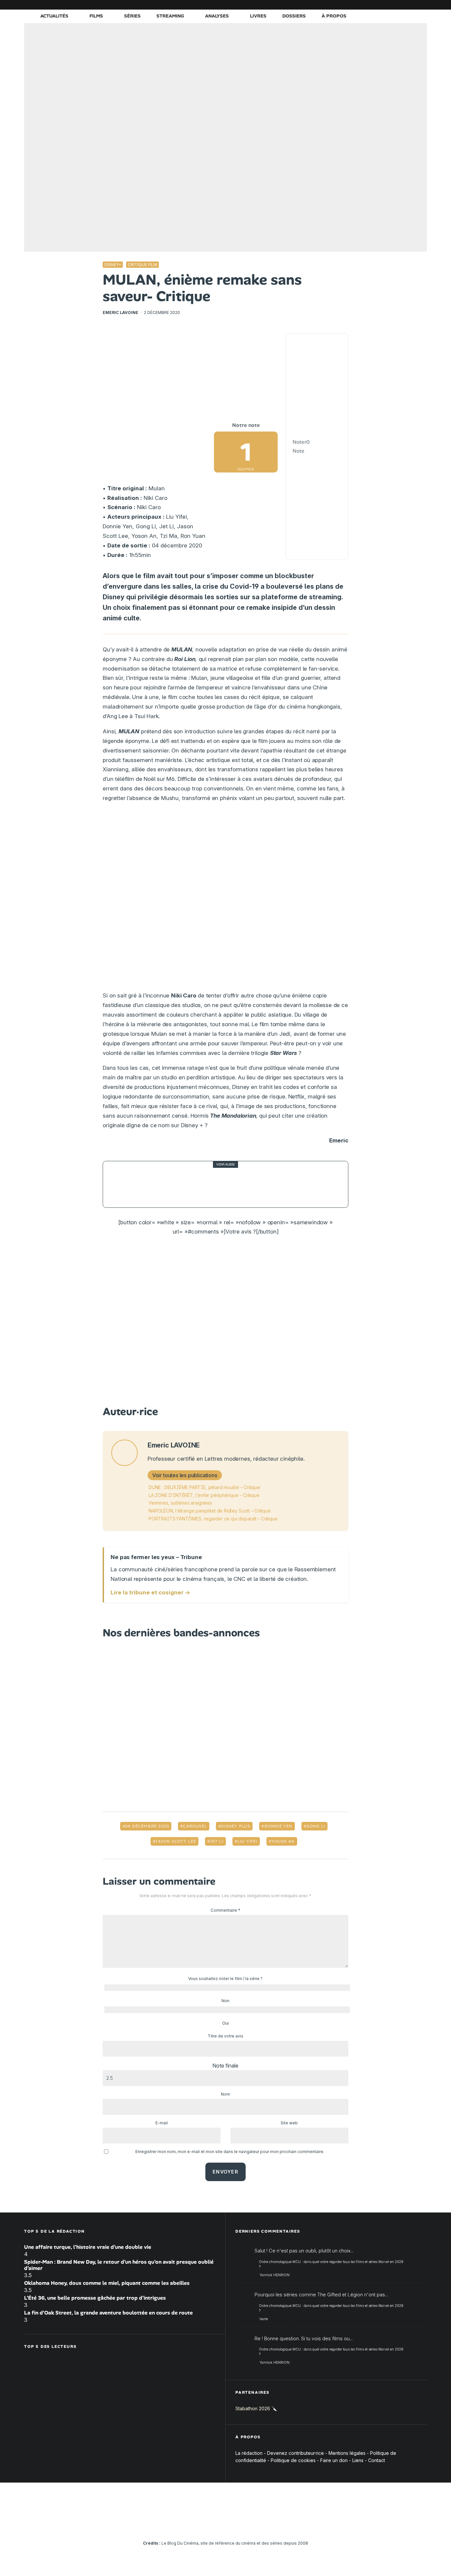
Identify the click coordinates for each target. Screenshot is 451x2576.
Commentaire (225, 1910)
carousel (195, 1826)
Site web (289, 2123)
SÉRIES (132, 16)
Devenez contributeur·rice (295, 2453)
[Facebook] (343, 5)
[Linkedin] (382, 5)
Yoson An (283, 1841)
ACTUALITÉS (54, 16)
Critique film (142, 265)
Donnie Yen (278, 1826)
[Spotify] (412, 5)
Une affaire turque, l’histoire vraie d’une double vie (88, 2247)
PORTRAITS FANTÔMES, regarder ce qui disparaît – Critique (213, 1519)
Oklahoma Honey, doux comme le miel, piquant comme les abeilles (107, 2283)
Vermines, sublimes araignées (180, 1503)
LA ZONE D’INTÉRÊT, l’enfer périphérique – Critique (204, 1495)
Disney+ (113, 265)
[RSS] (422, 5)
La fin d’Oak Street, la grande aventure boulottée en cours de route (108, 2313)
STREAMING (170, 16)
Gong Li (316, 1826)
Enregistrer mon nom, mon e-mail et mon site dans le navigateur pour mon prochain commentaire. (230, 2152)
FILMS (96, 16)
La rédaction (249, 2453)
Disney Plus (236, 1826)
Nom (225, 2094)
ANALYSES (217, 16)
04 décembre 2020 (147, 1826)
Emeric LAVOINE (121, 313)
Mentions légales (347, 2453)
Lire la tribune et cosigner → (150, 1592)
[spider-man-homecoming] (126, 1184)
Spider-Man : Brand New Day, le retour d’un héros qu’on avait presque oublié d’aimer (119, 2265)
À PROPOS (334, 16)
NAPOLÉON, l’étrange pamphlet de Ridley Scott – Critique (210, 1511)
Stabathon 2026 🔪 (256, 2408)
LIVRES (258, 16)
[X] (353, 5)
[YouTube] (372, 5)
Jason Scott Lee (176, 1841)
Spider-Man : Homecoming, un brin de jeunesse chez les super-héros (235, 1184)
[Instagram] (363, 5)
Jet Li (217, 1841)
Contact (377, 2460)
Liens (358, 2460)
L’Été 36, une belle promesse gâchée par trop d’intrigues (95, 2298)
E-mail (162, 2123)
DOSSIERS (294, 16)
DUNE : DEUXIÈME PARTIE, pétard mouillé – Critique (204, 1487)
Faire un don (334, 2460)
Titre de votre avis (225, 2036)
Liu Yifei (247, 1841)
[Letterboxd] (402, 5)
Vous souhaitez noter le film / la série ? (225, 1979)
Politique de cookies (293, 2460)
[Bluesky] (392, 5)
